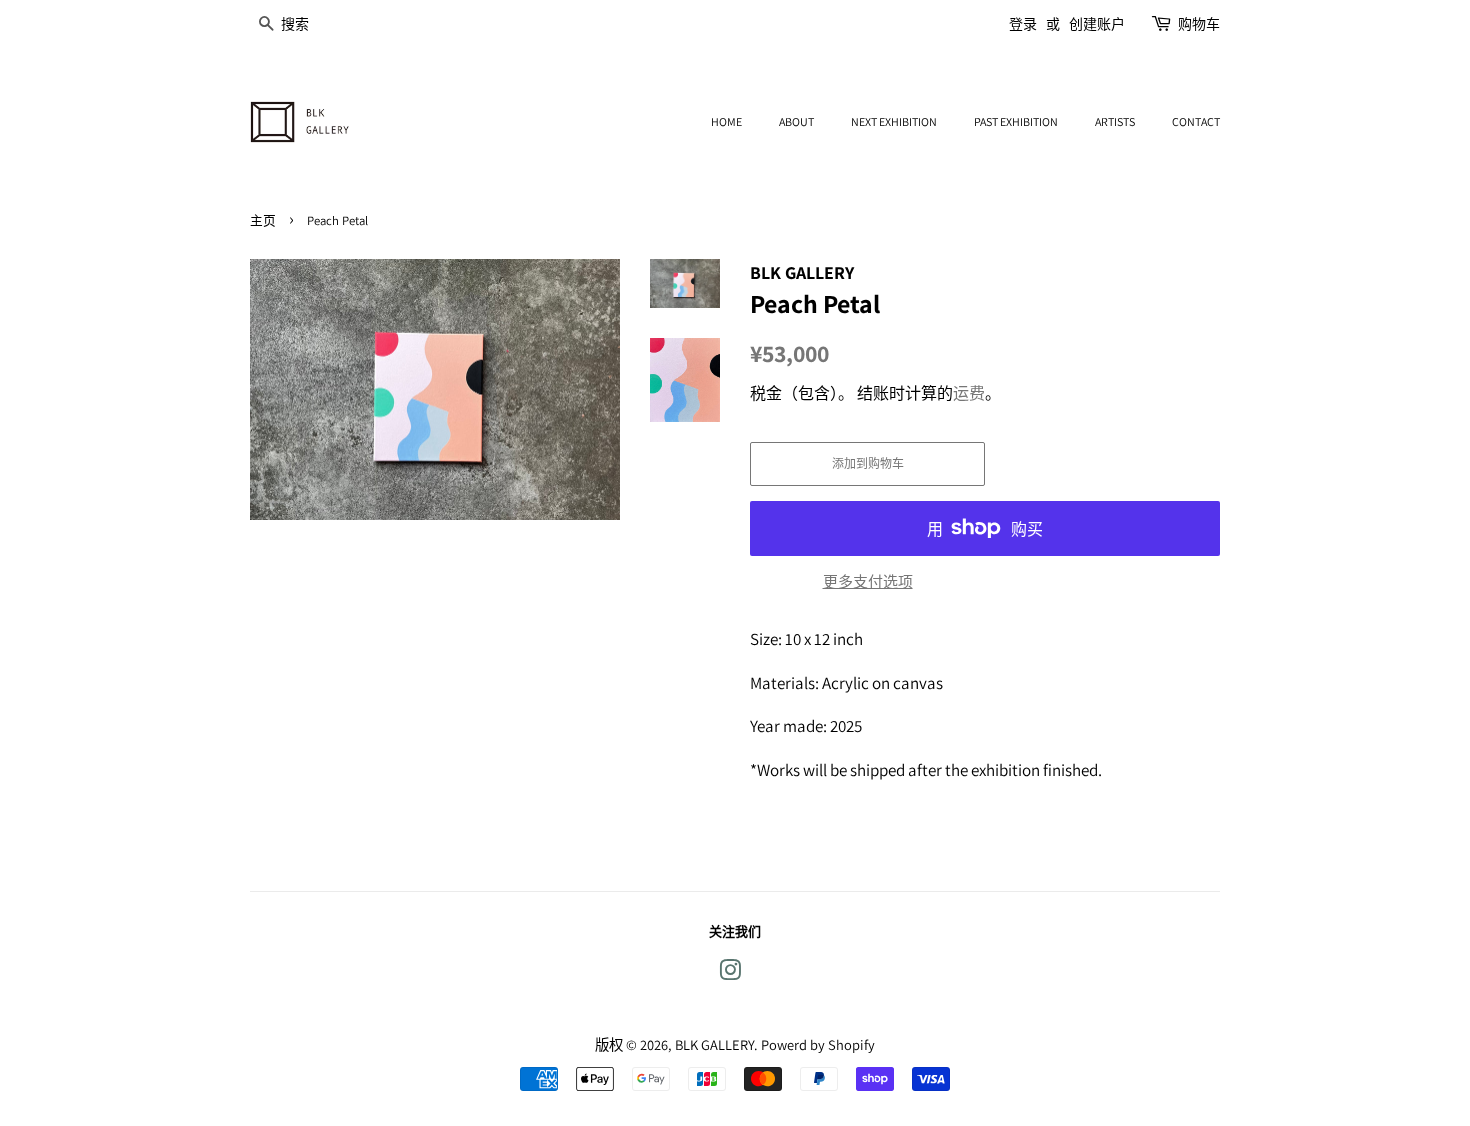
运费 (969, 393)
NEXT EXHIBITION (894, 121)
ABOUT (796, 121)
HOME (726, 121)
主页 (263, 220)
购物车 (1199, 24)
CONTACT (1196, 121)
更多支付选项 (868, 581)
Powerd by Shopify (818, 1044)
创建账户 (1097, 24)
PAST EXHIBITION (1016, 121)
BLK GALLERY (714, 1044)
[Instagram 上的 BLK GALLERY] (730, 973)
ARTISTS (1115, 121)
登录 (1023, 24)
